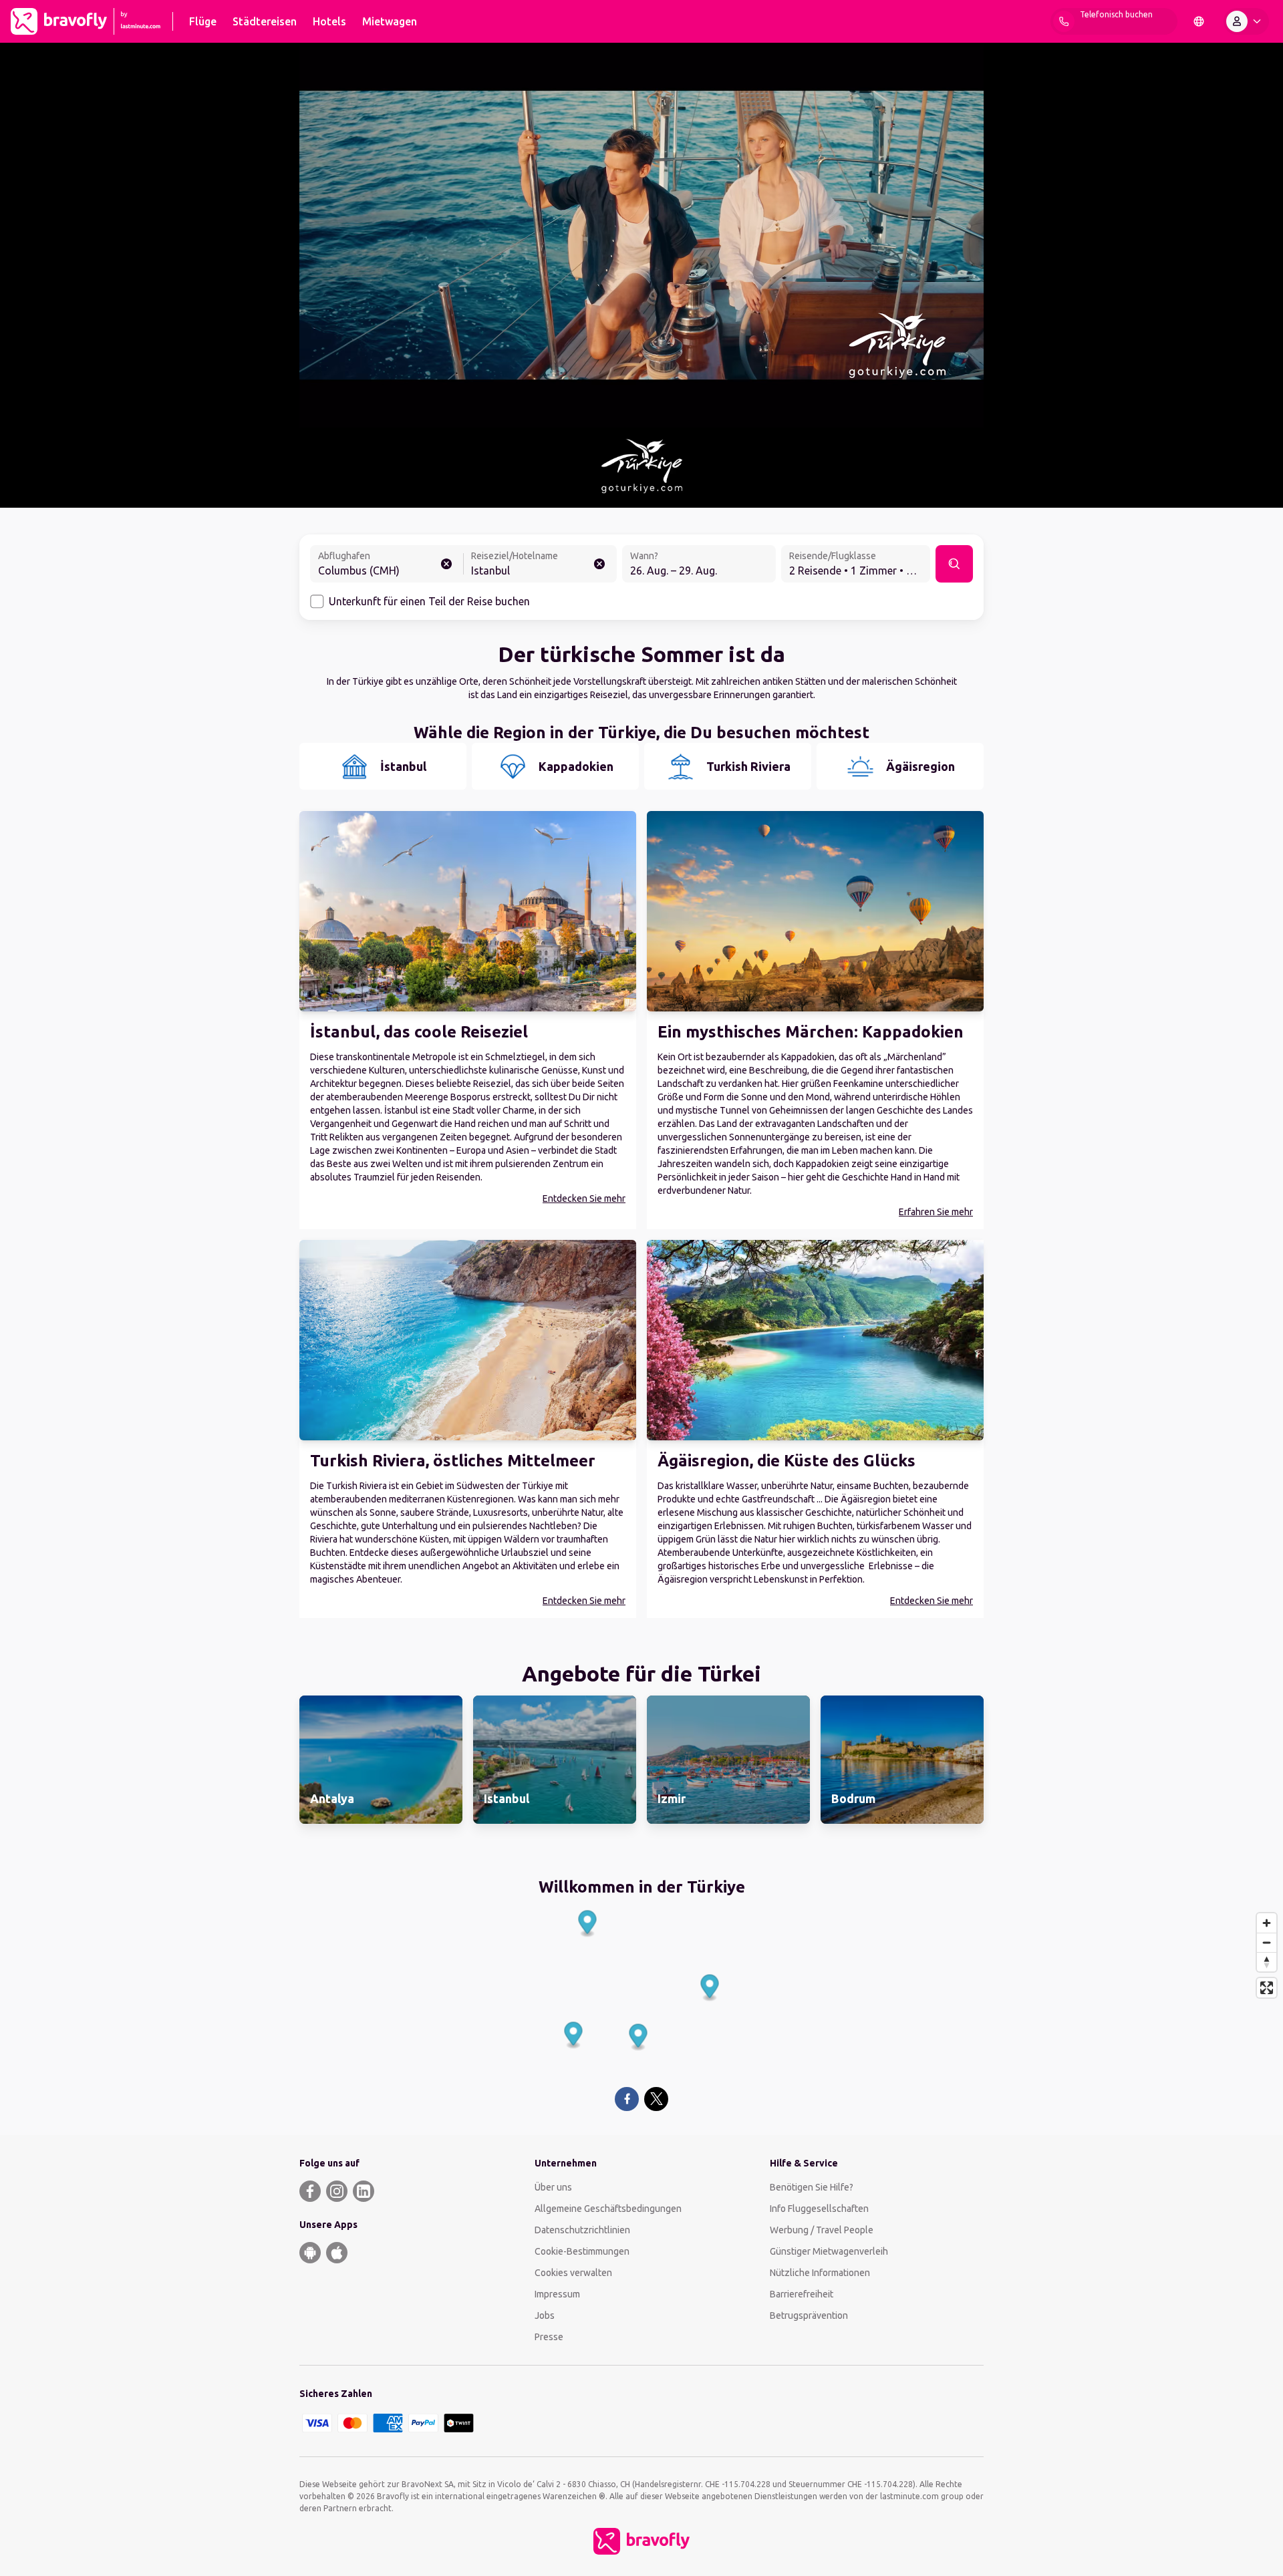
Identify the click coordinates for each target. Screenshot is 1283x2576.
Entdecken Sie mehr (584, 1198)
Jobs (545, 2315)
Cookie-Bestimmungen (582, 2251)
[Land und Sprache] (1199, 21)
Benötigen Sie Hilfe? (812, 2187)
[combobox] (387, 565)
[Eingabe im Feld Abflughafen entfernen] (446, 564)
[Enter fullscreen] (1267, 1988)
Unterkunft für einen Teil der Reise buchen (429, 601)
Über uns (553, 2187)
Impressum (557, 2294)
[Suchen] (954, 564)
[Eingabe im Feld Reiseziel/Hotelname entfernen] (599, 564)
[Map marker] (588, 1924)
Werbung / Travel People (822, 2230)
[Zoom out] (1267, 1942)
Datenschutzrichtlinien (582, 2230)
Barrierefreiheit (802, 2294)
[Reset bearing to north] (1267, 1962)
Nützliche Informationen (820, 2273)
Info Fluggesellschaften (819, 2209)
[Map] (641, 1990)
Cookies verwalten (573, 2273)
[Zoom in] (1267, 1923)
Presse (549, 2337)
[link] (381, 1760)
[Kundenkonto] (1246, 21)
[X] (656, 2099)
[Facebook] (626, 2099)
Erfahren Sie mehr (936, 1212)
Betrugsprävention (809, 2315)
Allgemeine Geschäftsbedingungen (608, 2209)
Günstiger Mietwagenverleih (829, 2251)
